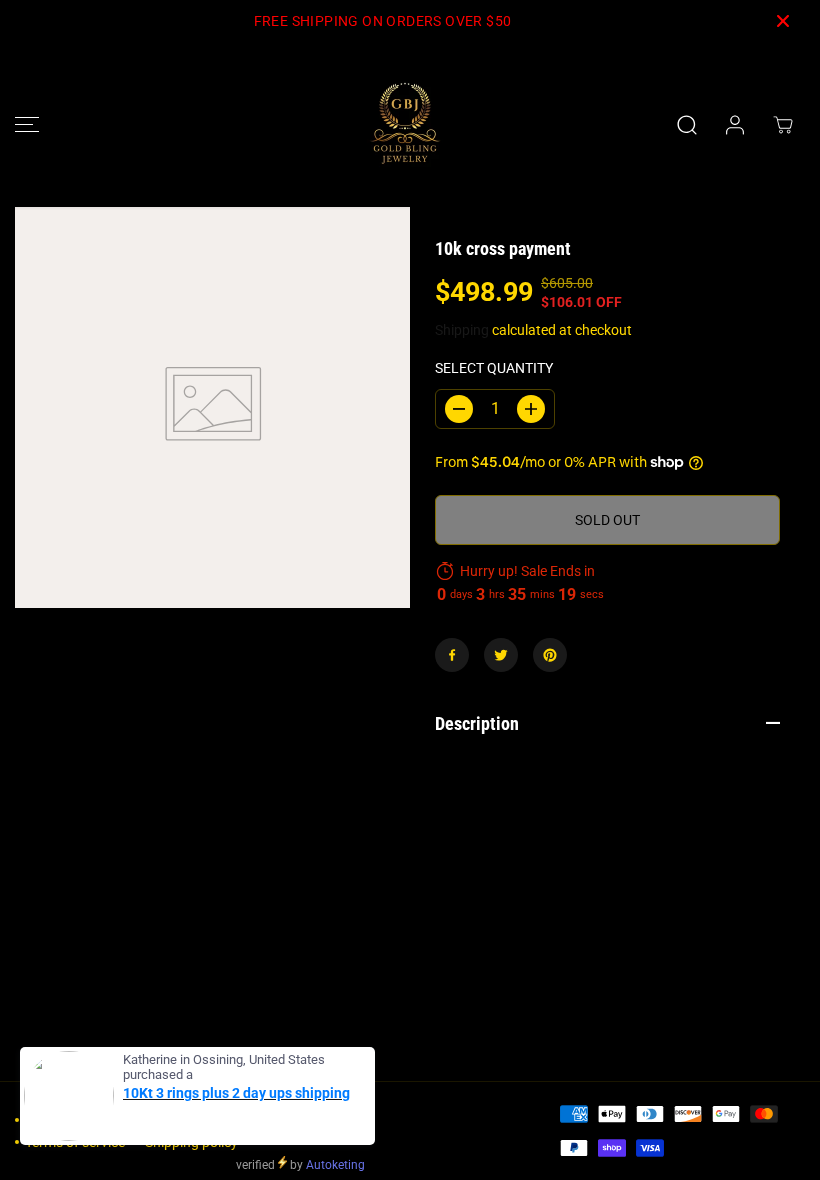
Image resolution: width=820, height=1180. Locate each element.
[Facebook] (452, 655)
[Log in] (735, 125)
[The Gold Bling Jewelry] (405, 125)
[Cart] (783, 125)
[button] (27, 125)
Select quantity (494, 368)
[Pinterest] (550, 655)
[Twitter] (501, 655)
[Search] (687, 125)
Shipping (462, 330)
